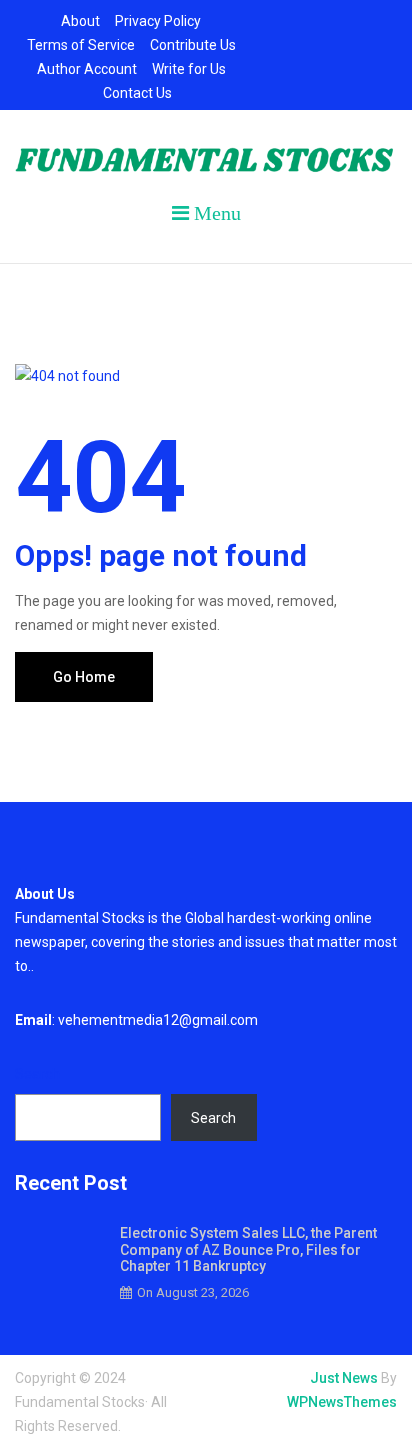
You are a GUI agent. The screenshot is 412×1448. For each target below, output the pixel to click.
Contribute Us (193, 45)
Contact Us (137, 93)
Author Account (87, 69)
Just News (344, 1378)
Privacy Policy (158, 21)
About (80, 21)
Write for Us (189, 69)
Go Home (84, 677)
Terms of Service (81, 45)
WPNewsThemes (342, 1402)
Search (37, 1074)
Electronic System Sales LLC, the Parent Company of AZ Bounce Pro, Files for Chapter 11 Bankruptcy (248, 1250)
